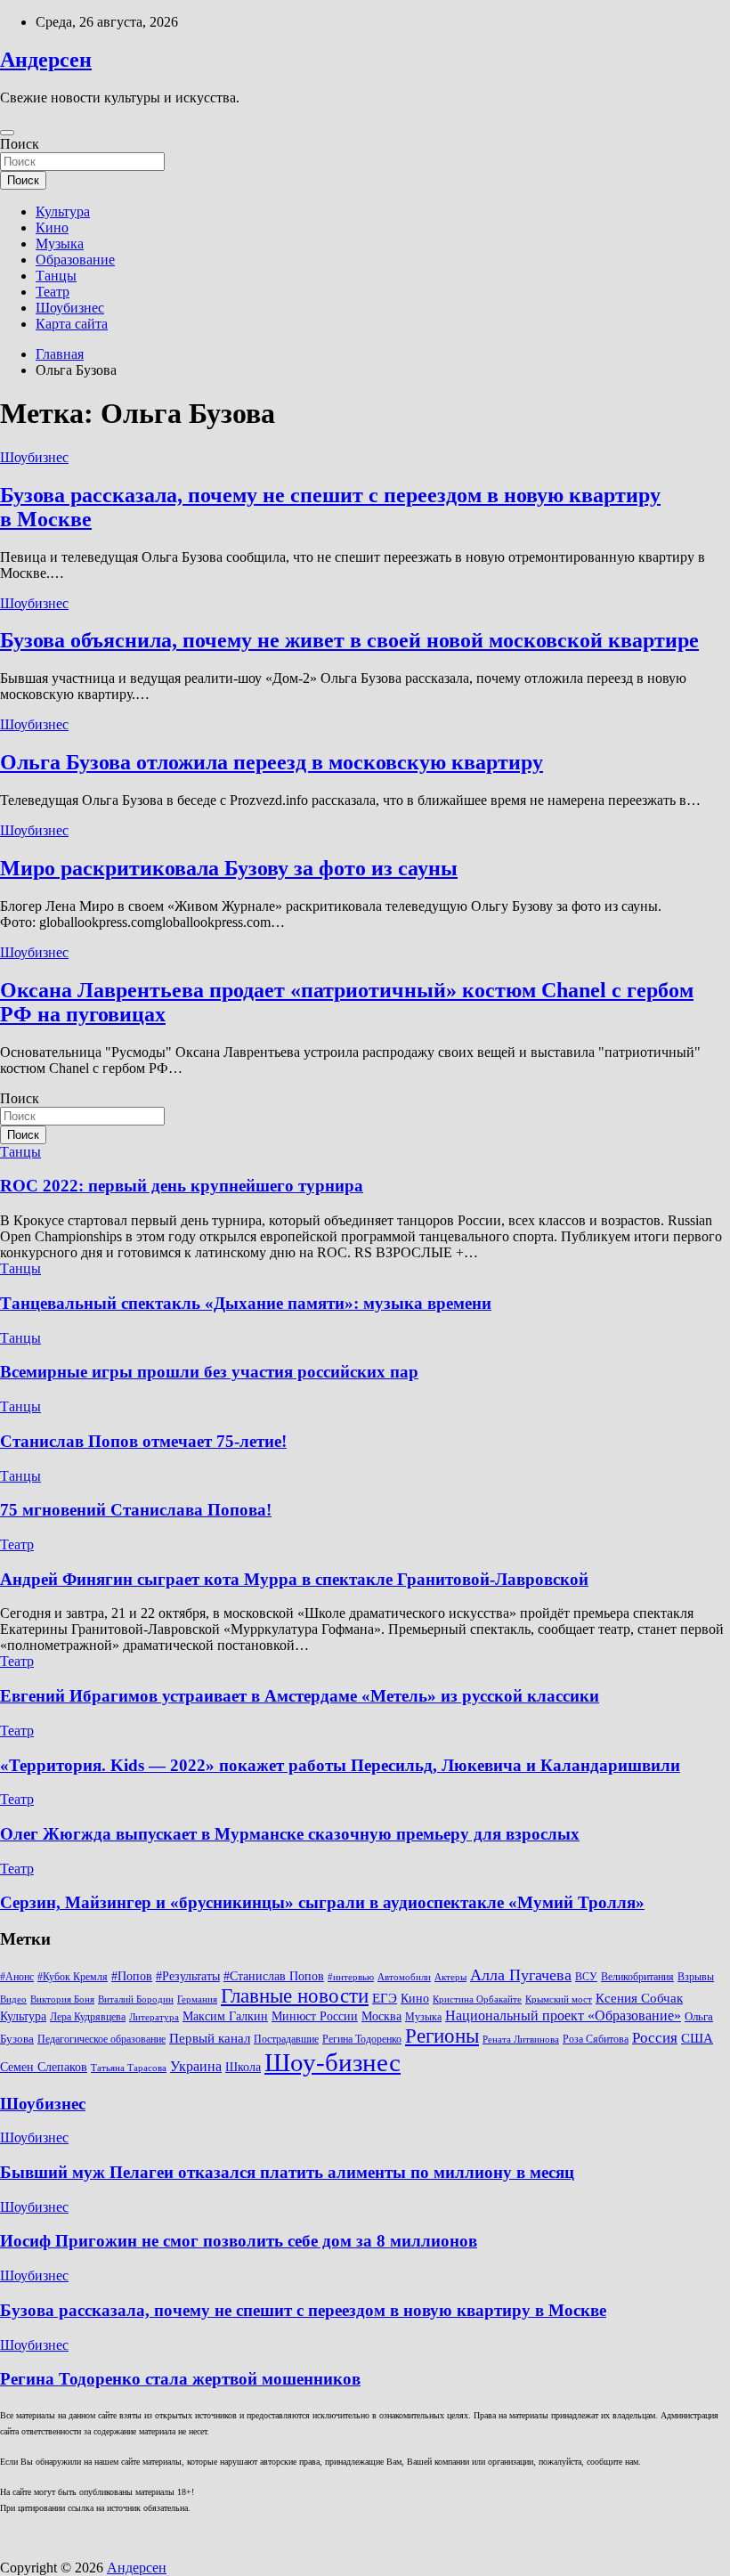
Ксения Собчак (639, 1998)
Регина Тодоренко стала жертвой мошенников (180, 2379)
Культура (63, 211)
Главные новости (295, 1996)
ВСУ (586, 1977)
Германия (197, 1999)
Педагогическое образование (101, 2039)
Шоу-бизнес (333, 2062)
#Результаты (188, 1976)
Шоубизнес (70, 308)
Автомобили (404, 1977)
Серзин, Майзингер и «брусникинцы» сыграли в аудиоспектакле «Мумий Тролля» (322, 1902)
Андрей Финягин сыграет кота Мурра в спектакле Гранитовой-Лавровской (294, 1579)
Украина (196, 2066)
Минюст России (315, 2016)
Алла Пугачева (521, 1975)
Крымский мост (559, 1999)
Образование (75, 260)
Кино (52, 228)
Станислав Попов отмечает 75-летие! (143, 1441)
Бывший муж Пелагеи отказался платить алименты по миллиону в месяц (287, 2172)
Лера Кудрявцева (88, 2017)
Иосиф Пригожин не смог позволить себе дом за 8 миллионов (239, 2241)
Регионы (442, 2036)
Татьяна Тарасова (129, 2068)
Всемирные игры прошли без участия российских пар (209, 1372)
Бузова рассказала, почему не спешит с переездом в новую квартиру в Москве (303, 2310)
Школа (243, 2067)
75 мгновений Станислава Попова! (136, 1510)
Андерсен (46, 60)
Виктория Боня (62, 1999)
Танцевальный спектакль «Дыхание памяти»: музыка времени (246, 1303)
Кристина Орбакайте (477, 1999)
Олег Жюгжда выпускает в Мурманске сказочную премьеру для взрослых (290, 1834)
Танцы (56, 276)
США (697, 2038)
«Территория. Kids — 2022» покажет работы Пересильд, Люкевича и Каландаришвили (340, 1765)
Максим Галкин (225, 2016)
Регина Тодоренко (362, 2039)
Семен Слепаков (44, 2067)
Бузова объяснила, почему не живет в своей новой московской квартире (349, 640)
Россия (655, 2038)
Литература (154, 2017)
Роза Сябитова (596, 2039)
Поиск (20, 144)
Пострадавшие (286, 2039)
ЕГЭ (385, 1998)
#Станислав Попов (274, 1976)
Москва (381, 2016)
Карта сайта (72, 324)
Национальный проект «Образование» (563, 2015)
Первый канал (210, 2038)
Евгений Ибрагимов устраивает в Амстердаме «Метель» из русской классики (300, 1696)
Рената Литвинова (521, 2040)
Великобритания (637, 1977)
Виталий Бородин (136, 1999)
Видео (13, 1999)
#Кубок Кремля (73, 1977)
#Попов (132, 1976)
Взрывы (696, 1977)
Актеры (450, 1977)
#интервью (351, 1977)
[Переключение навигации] (7, 133)
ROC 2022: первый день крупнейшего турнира (182, 1186)
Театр (53, 292)
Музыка (60, 244)
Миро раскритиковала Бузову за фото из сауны (229, 868)
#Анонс (17, 1977)
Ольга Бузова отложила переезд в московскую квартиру (272, 762)
